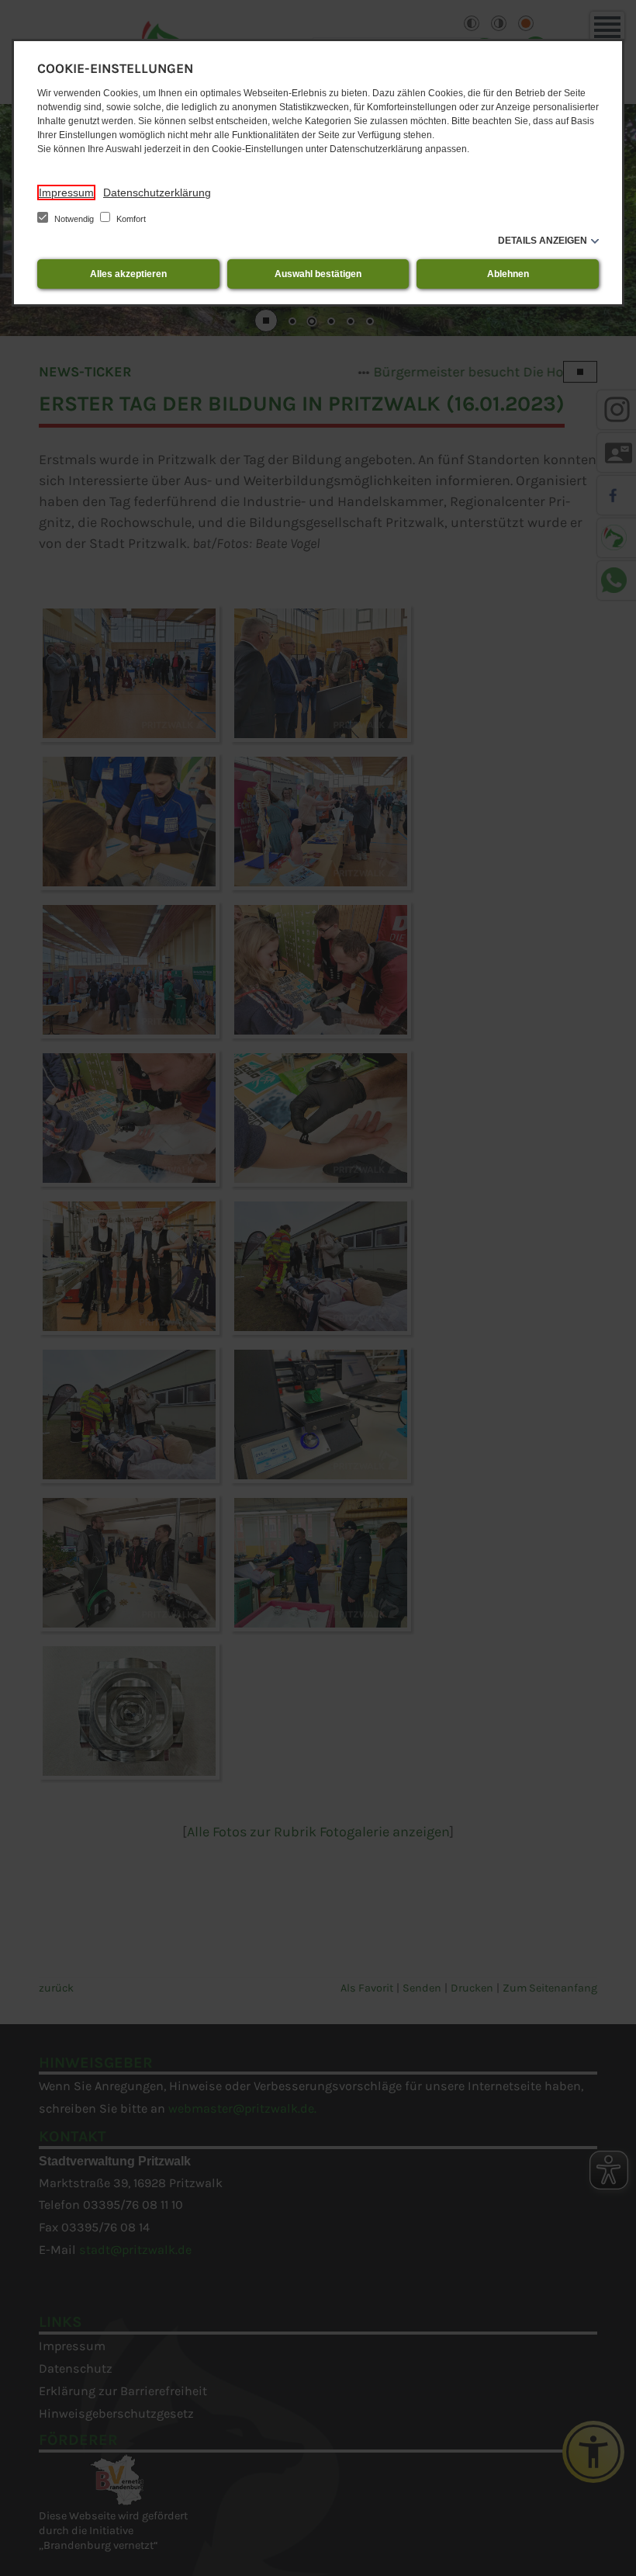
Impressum (66, 192)
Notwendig (74, 219)
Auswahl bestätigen (318, 274)
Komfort (130, 219)
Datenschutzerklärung (157, 192)
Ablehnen (508, 274)
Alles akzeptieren (128, 274)
